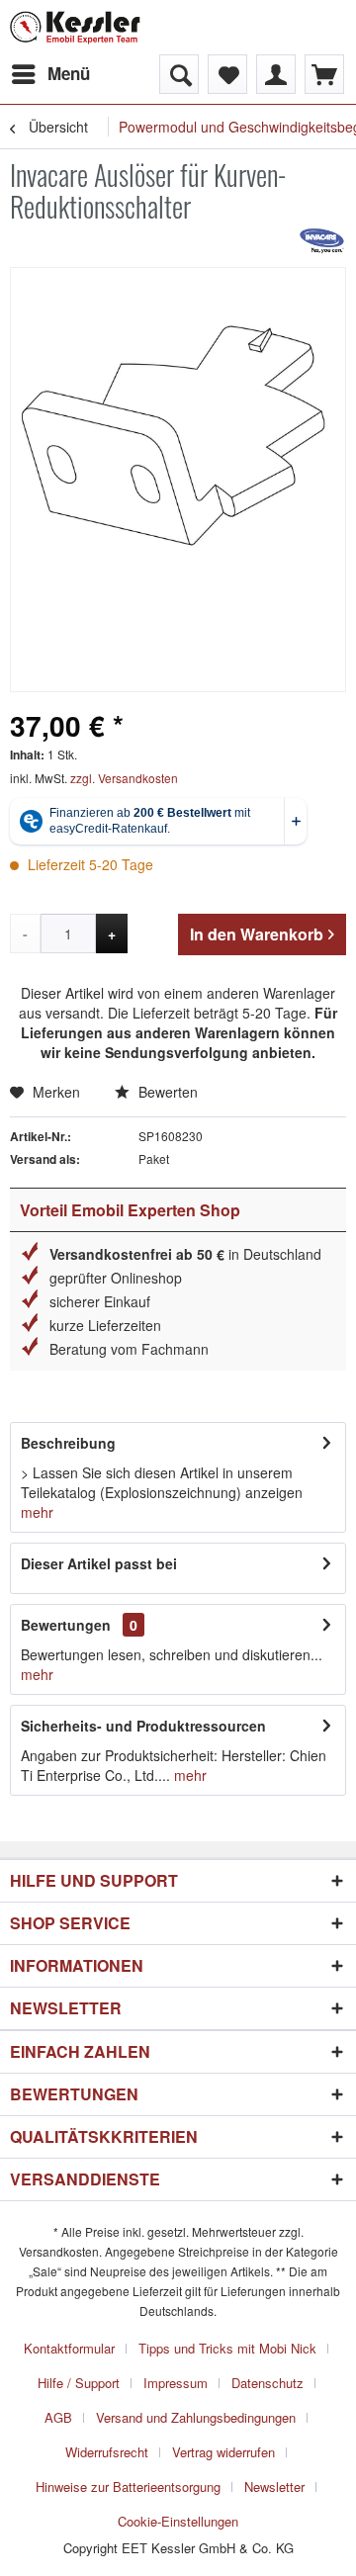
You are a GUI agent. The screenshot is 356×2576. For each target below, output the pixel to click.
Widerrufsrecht (107, 2452)
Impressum (176, 2383)
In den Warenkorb (257, 934)
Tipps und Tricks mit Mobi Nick (227, 2348)
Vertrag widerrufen (223, 2452)
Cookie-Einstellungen (178, 2521)
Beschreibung (68, 1443)
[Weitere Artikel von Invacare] (322, 240)
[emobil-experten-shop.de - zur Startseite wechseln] (75, 27)
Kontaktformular (69, 2348)
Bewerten (166, 1092)
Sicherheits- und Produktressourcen (143, 1726)
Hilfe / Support (79, 2383)
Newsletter (274, 2487)
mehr (37, 1512)
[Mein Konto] (276, 74)
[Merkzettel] (227, 74)
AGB (58, 2417)
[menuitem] (50, 74)
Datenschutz (267, 2383)
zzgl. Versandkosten (124, 778)
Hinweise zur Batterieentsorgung (128, 2487)
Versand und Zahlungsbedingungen (196, 2417)
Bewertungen (66, 1625)
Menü (69, 73)
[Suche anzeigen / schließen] (179, 74)
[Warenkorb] (324, 74)
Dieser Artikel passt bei (99, 1563)
